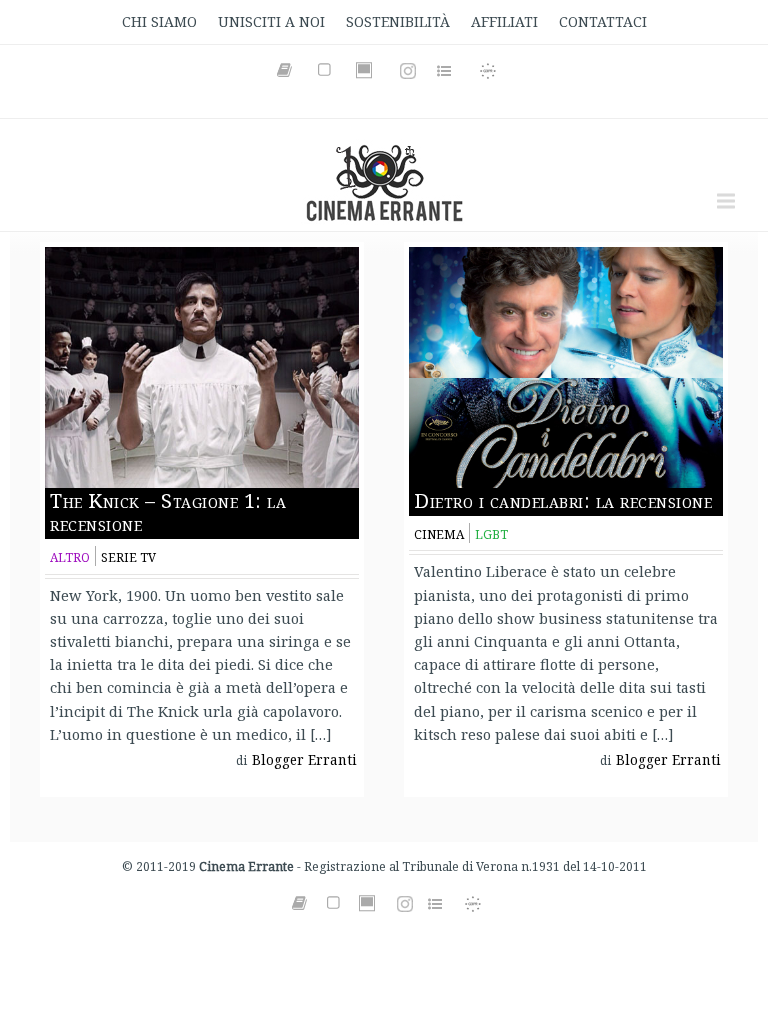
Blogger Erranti (304, 760)
